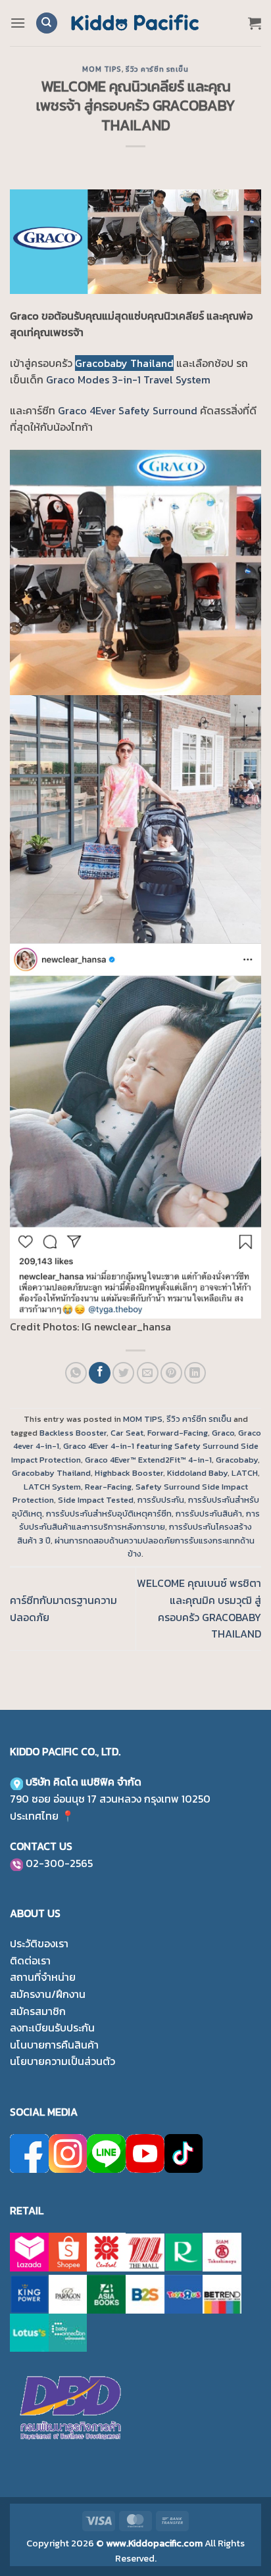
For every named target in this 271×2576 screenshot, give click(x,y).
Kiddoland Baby (197, 1473)
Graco (223, 1433)
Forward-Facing (178, 1433)
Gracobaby (237, 1460)
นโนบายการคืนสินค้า (54, 2045)
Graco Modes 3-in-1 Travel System (128, 379)
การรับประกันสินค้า (209, 1514)
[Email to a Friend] (148, 1373)
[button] (18, 23)
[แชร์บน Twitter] (123, 1373)
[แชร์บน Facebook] (100, 1373)
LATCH (245, 1473)
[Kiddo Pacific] (135, 23)
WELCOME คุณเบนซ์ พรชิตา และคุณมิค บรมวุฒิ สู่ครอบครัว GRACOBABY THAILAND (199, 1608)
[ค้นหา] (47, 23)
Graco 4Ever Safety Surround (128, 410)
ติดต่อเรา (30, 1960)
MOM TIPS (102, 69)
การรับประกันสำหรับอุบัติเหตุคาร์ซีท (109, 1514)
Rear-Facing (108, 1487)
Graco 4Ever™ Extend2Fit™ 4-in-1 (148, 1460)
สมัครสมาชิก (38, 2011)
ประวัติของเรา (39, 1943)
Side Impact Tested (96, 1500)
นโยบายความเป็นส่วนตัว (62, 2061)
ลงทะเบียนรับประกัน (52, 2028)
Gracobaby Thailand (124, 363)
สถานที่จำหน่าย (43, 1977)
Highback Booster (129, 1473)
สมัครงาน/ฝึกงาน (48, 1994)
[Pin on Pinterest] (171, 1373)
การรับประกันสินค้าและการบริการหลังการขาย (139, 1520)
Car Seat (127, 1433)
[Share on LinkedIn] (195, 1373)
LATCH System (52, 1487)
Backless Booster (73, 1433)
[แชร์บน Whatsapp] (76, 1373)
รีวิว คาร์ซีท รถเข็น (157, 69)
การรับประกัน (161, 1500)
